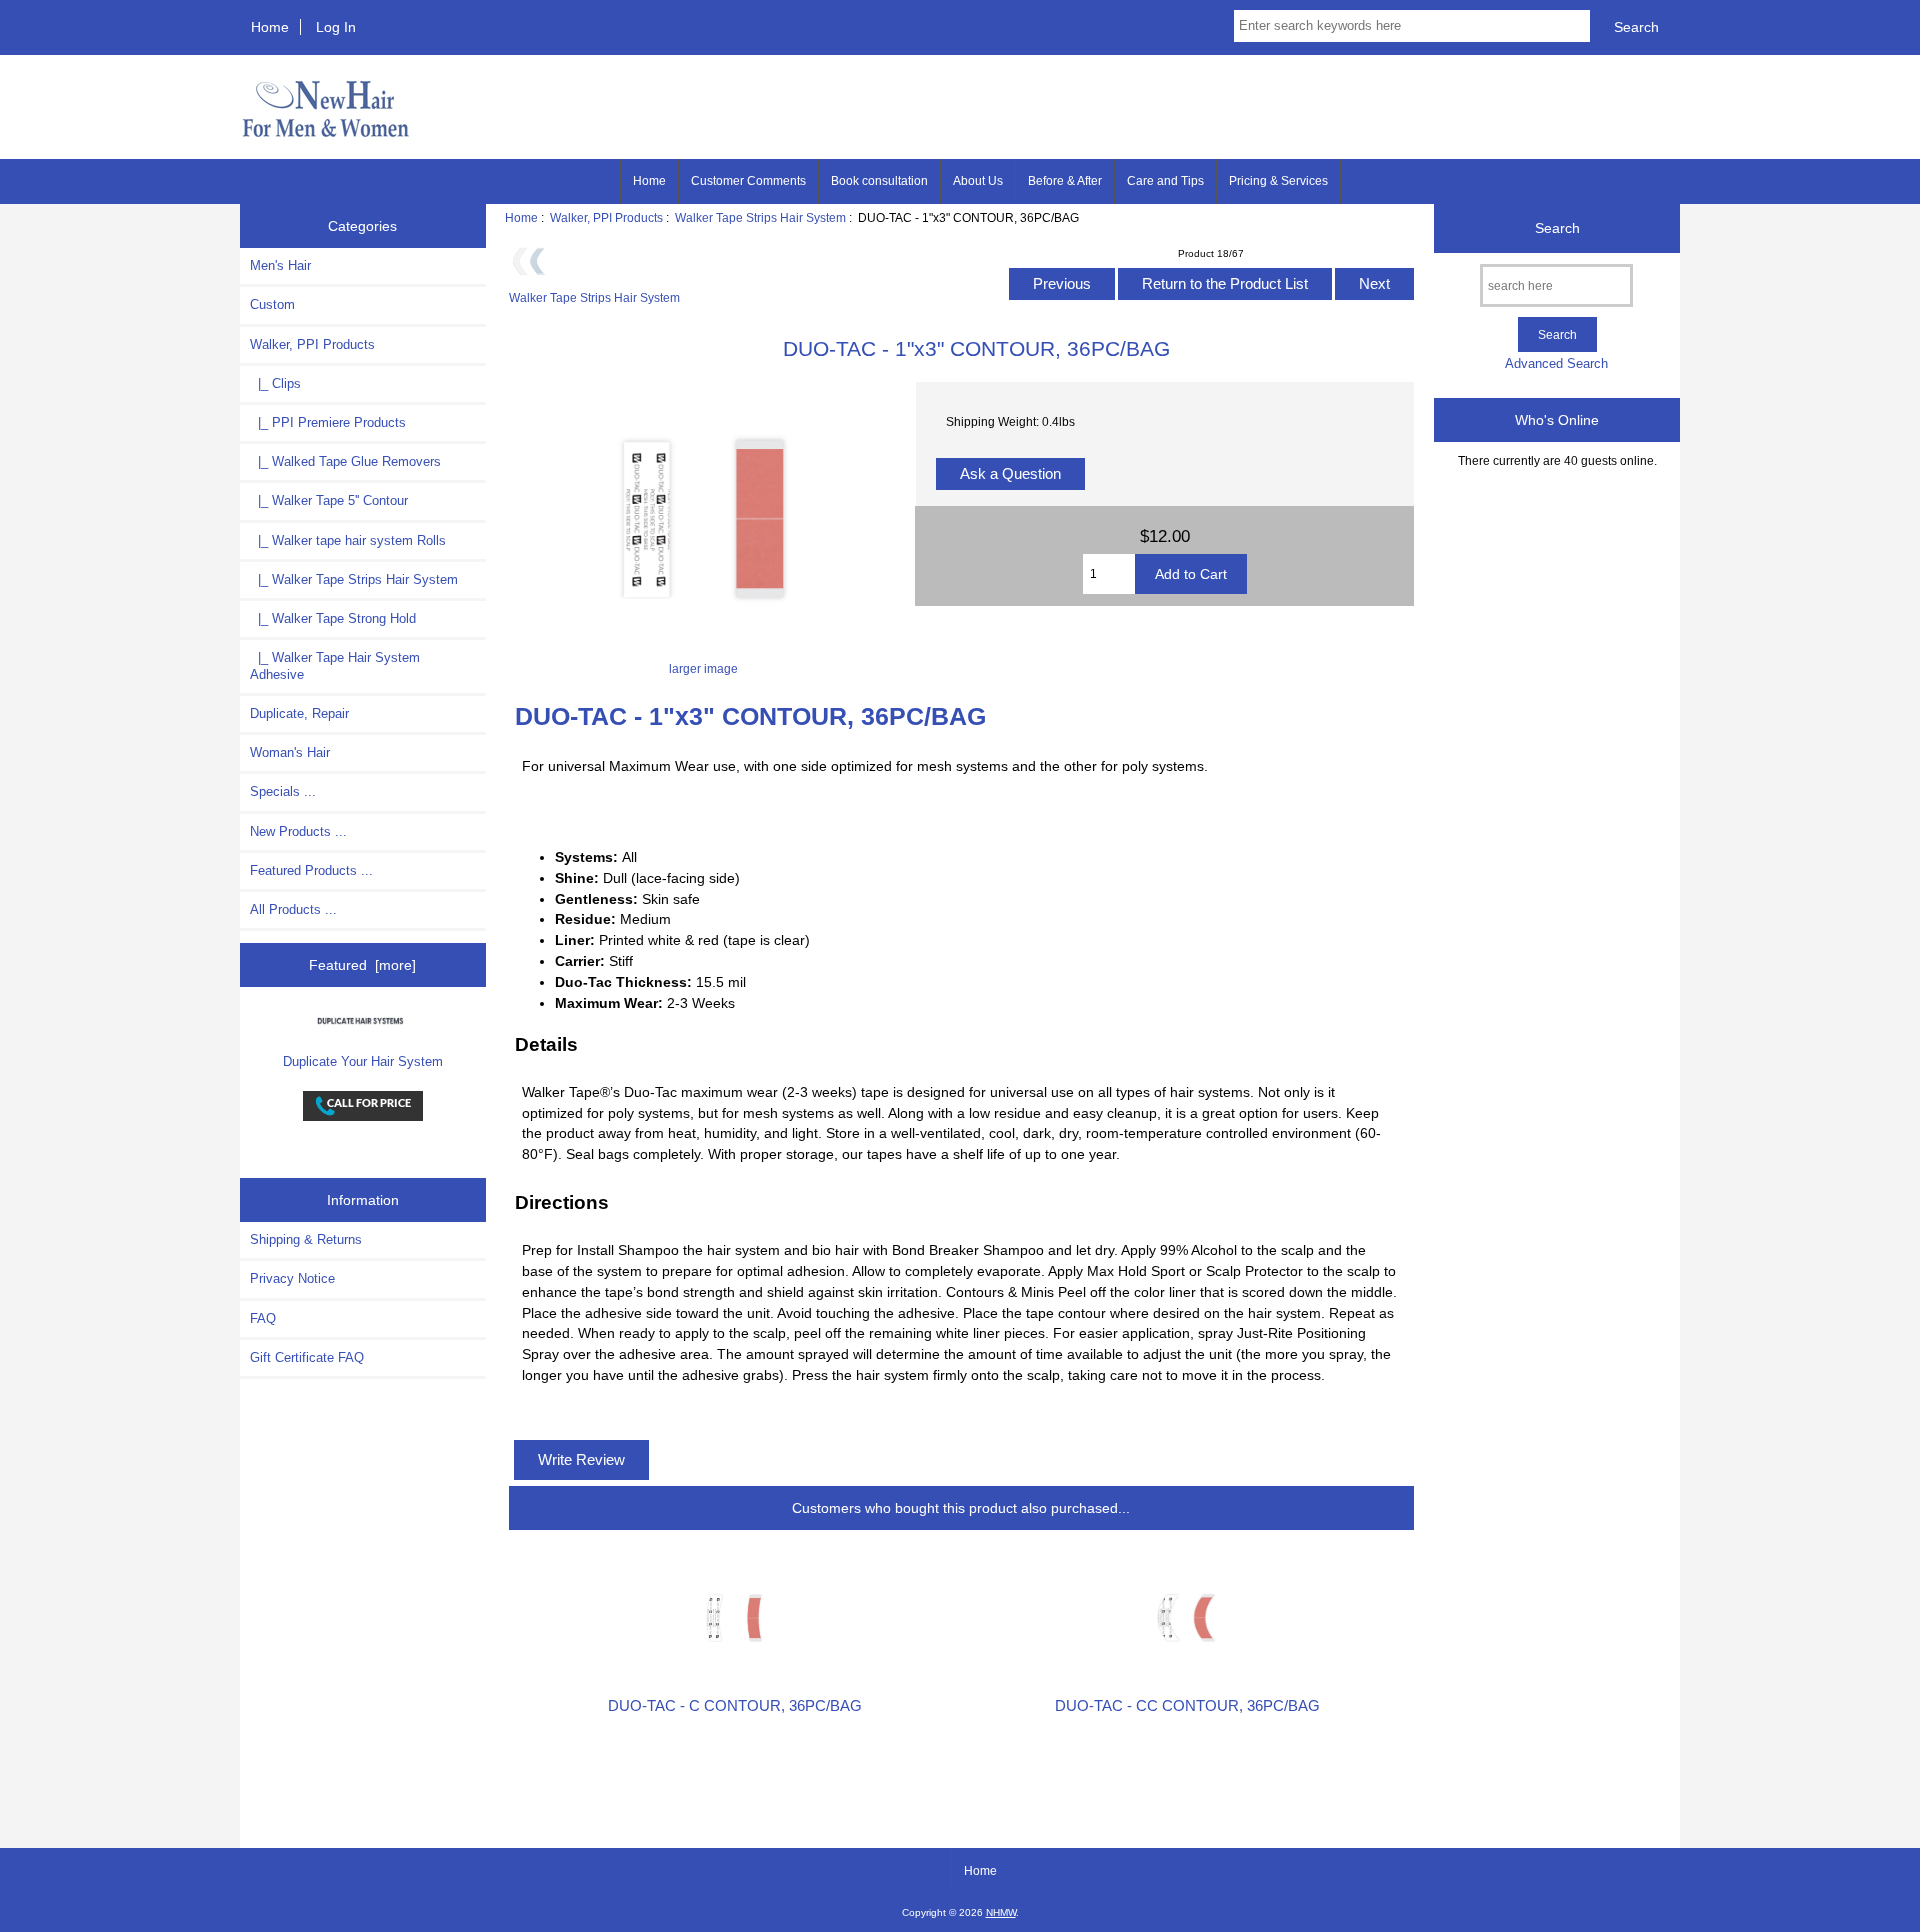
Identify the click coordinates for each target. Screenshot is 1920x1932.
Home (270, 27)
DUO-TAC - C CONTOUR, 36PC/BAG (735, 1706)
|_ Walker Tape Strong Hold (333, 618)
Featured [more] (362, 965)
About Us (978, 181)
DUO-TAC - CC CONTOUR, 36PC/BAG (1187, 1706)
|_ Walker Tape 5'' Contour (329, 500)
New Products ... (298, 831)
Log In (336, 27)
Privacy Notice (292, 1278)
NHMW (1001, 1912)
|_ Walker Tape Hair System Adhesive (335, 665)
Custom (272, 304)
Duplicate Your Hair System (363, 1061)
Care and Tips (1165, 181)
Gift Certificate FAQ (307, 1357)
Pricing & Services (1278, 181)
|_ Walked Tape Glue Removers (345, 461)
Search (1557, 228)
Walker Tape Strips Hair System (760, 217)
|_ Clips (275, 383)
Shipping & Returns (306, 1239)
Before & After (1065, 181)
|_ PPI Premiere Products (328, 422)
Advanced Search (1556, 363)
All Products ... (293, 909)
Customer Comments (748, 181)
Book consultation (879, 181)
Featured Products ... (311, 870)
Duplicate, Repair (299, 713)
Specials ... (283, 791)
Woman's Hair (290, 752)
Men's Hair (280, 265)
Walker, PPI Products (606, 217)
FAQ (263, 1318)
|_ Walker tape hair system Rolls (348, 540)
